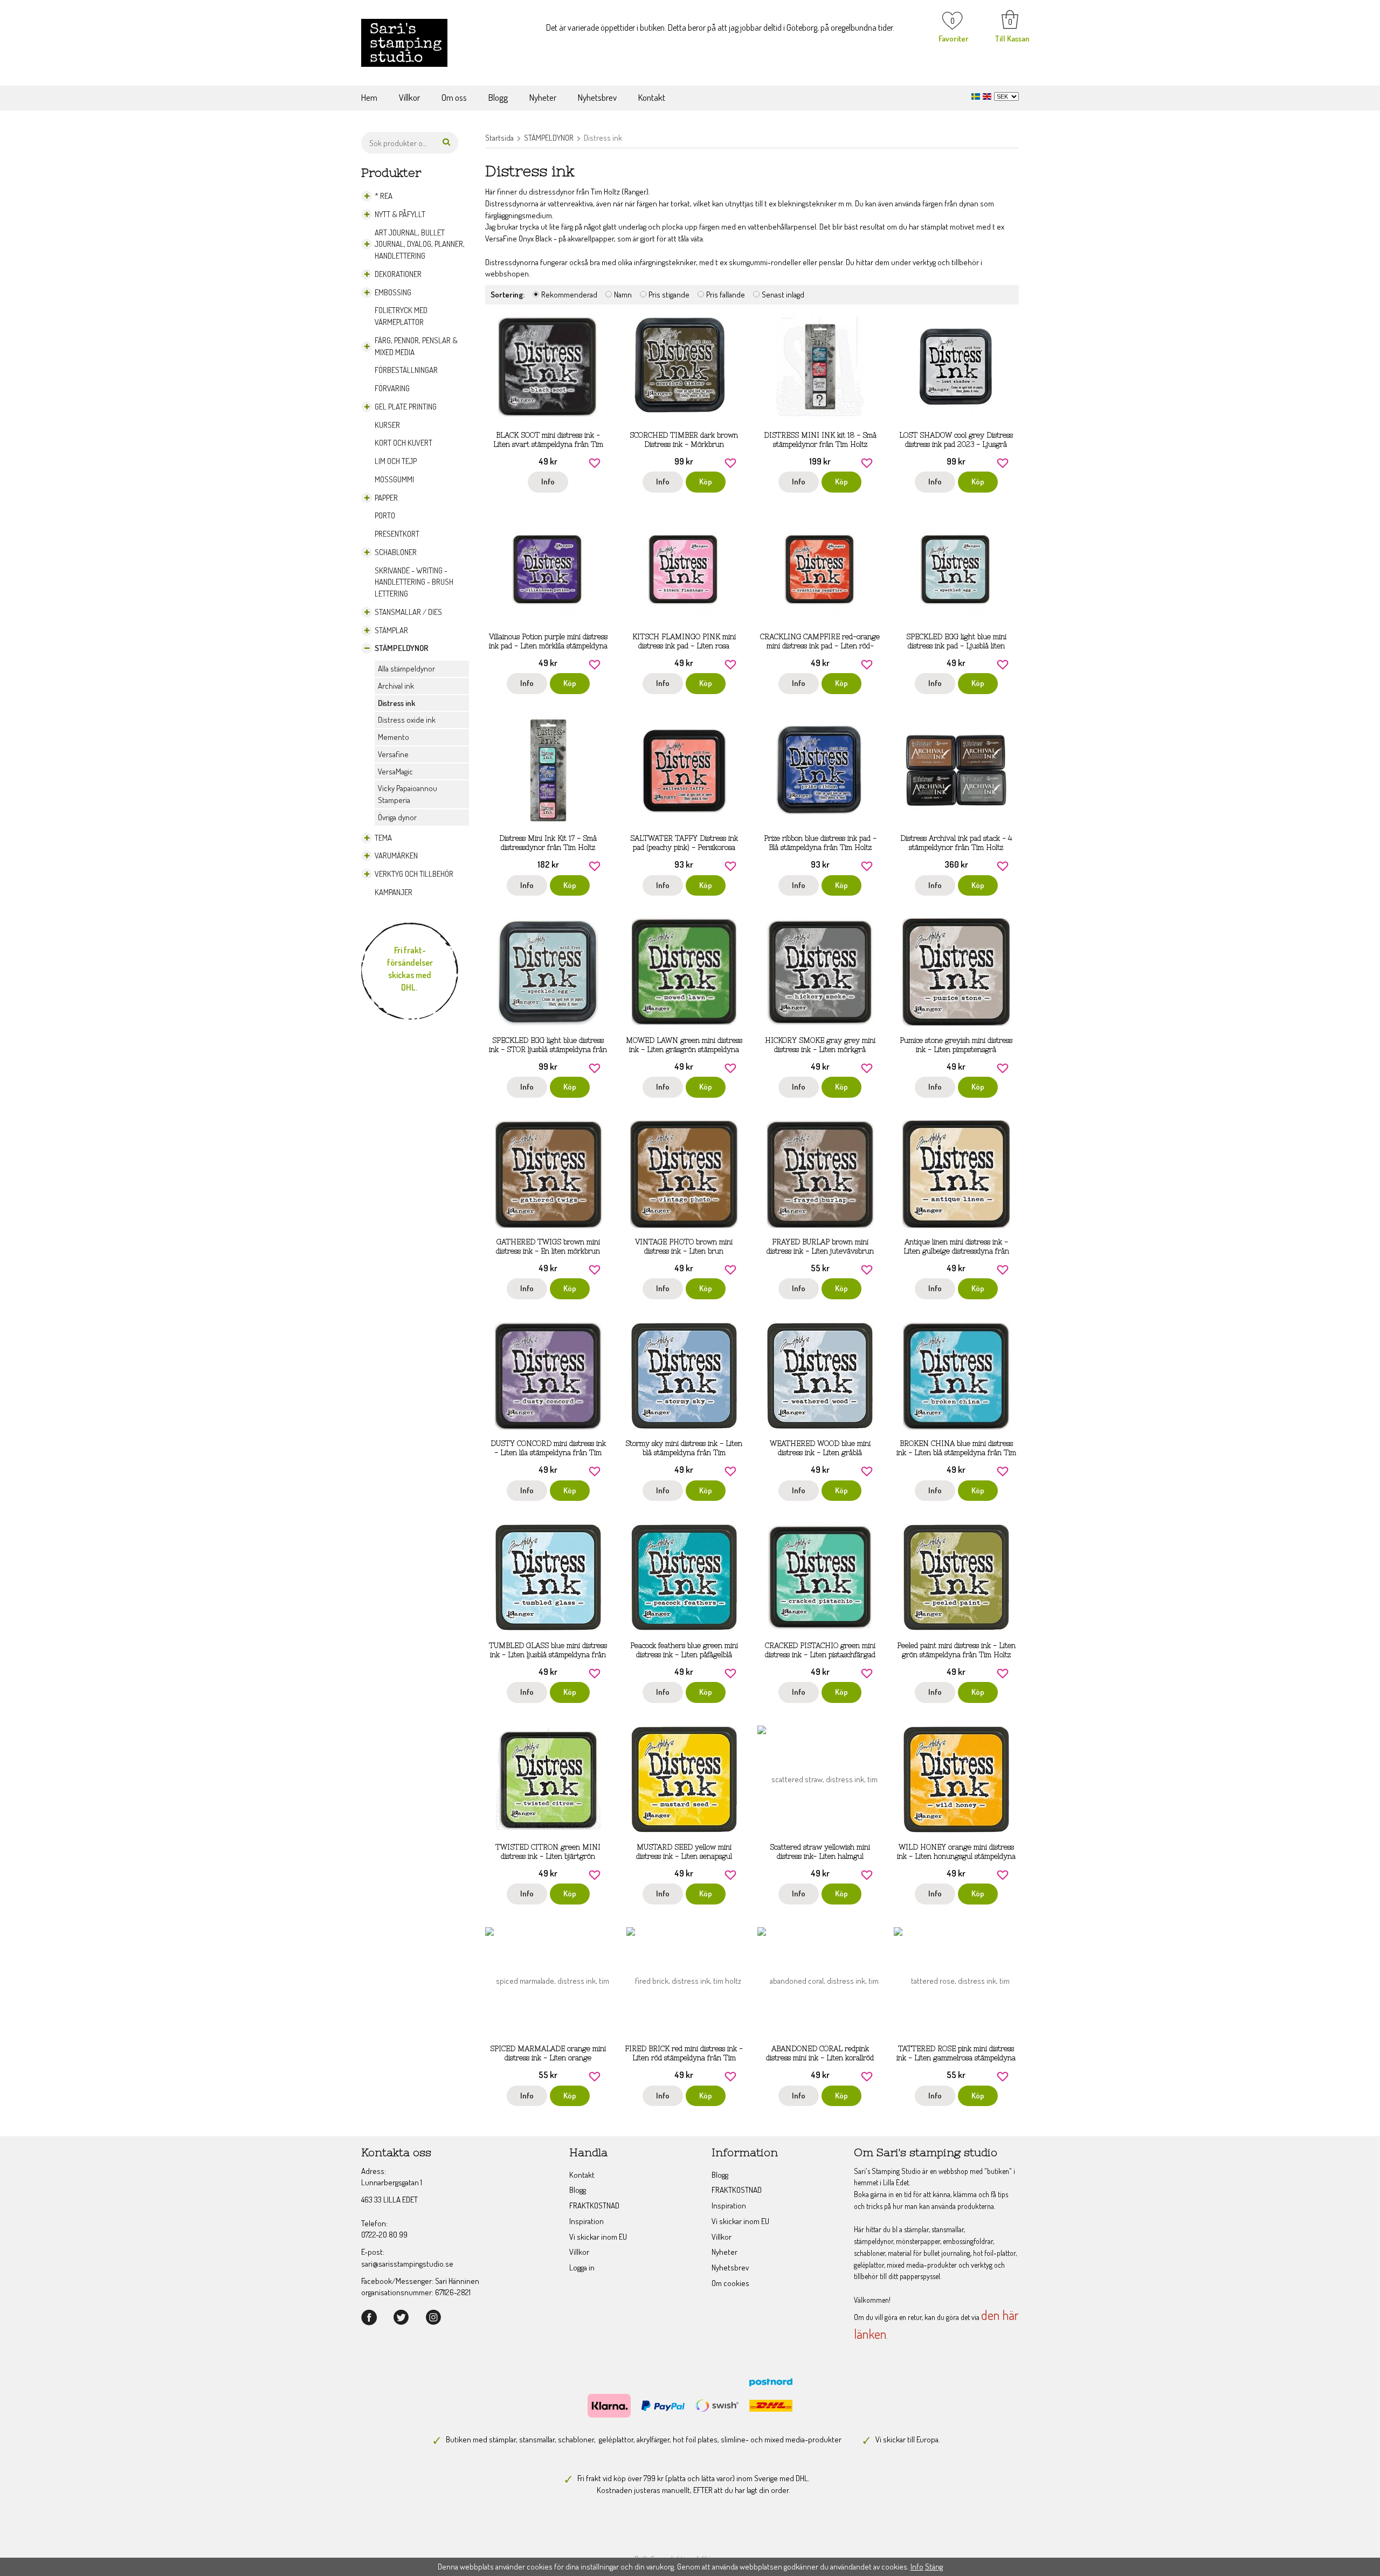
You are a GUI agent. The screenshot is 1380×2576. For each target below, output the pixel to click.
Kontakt (652, 97)
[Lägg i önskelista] (595, 462)
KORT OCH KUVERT (403, 443)
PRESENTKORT (397, 534)
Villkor (409, 97)
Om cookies (730, 2283)
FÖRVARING (392, 388)
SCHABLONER (396, 552)
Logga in (582, 2267)
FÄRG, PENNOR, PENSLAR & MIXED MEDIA (416, 346)
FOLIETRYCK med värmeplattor (401, 316)
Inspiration (586, 2221)
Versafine (393, 754)
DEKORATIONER (398, 274)
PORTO (385, 515)
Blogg (498, 97)
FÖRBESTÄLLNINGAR (406, 370)
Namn (623, 295)
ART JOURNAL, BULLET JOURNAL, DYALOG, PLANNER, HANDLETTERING (420, 244)
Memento (394, 737)
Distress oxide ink (407, 720)
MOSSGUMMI (394, 479)
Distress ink (396, 703)
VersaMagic (395, 771)
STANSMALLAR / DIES (408, 612)
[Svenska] (977, 95)
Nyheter (543, 97)
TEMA (383, 838)
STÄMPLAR (391, 630)
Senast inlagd (783, 295)
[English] (988, 95)
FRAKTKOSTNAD (594, 2205)
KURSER (387, 425)
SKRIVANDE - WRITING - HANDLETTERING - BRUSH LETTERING (414, 582)
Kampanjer (394, 892)
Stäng (934, 2567)
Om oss (454, 97)
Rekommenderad (569, 295)
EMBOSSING (393, 292)
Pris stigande (669, 295)
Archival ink (396, 686)
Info (548, 482)
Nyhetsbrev (597, 97)
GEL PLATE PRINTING (406, 407)
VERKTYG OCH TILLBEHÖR (414, 874)
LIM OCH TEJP (396, 461)
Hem (369, 97)
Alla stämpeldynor (406, 669)
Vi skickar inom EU (598, 2237)
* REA (384, 196)
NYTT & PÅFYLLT (400, 214)
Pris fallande (726, 295)
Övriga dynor (397, 817)
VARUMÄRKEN (396, 856)
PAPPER (386, 498)
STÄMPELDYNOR (402, 648)
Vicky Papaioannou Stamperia (408, 794)
